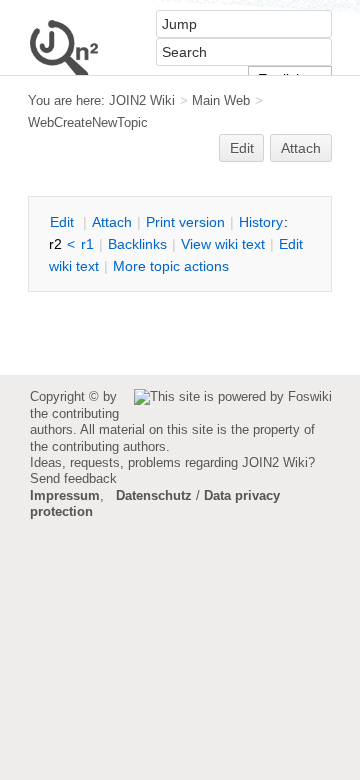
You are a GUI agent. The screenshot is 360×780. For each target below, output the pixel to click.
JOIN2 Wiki (142, 100)
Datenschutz (154, 495)
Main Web (221, 100)
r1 (87, 244)
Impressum (65, 495)
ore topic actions (171, 266)
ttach (112, 222)
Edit (242, 148)
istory (261, 222)
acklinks (137, 244)
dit (64, 222)
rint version (185, 222)
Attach (301, 148)
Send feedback (73, 478)
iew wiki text (223, 244)
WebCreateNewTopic (88, 122)
